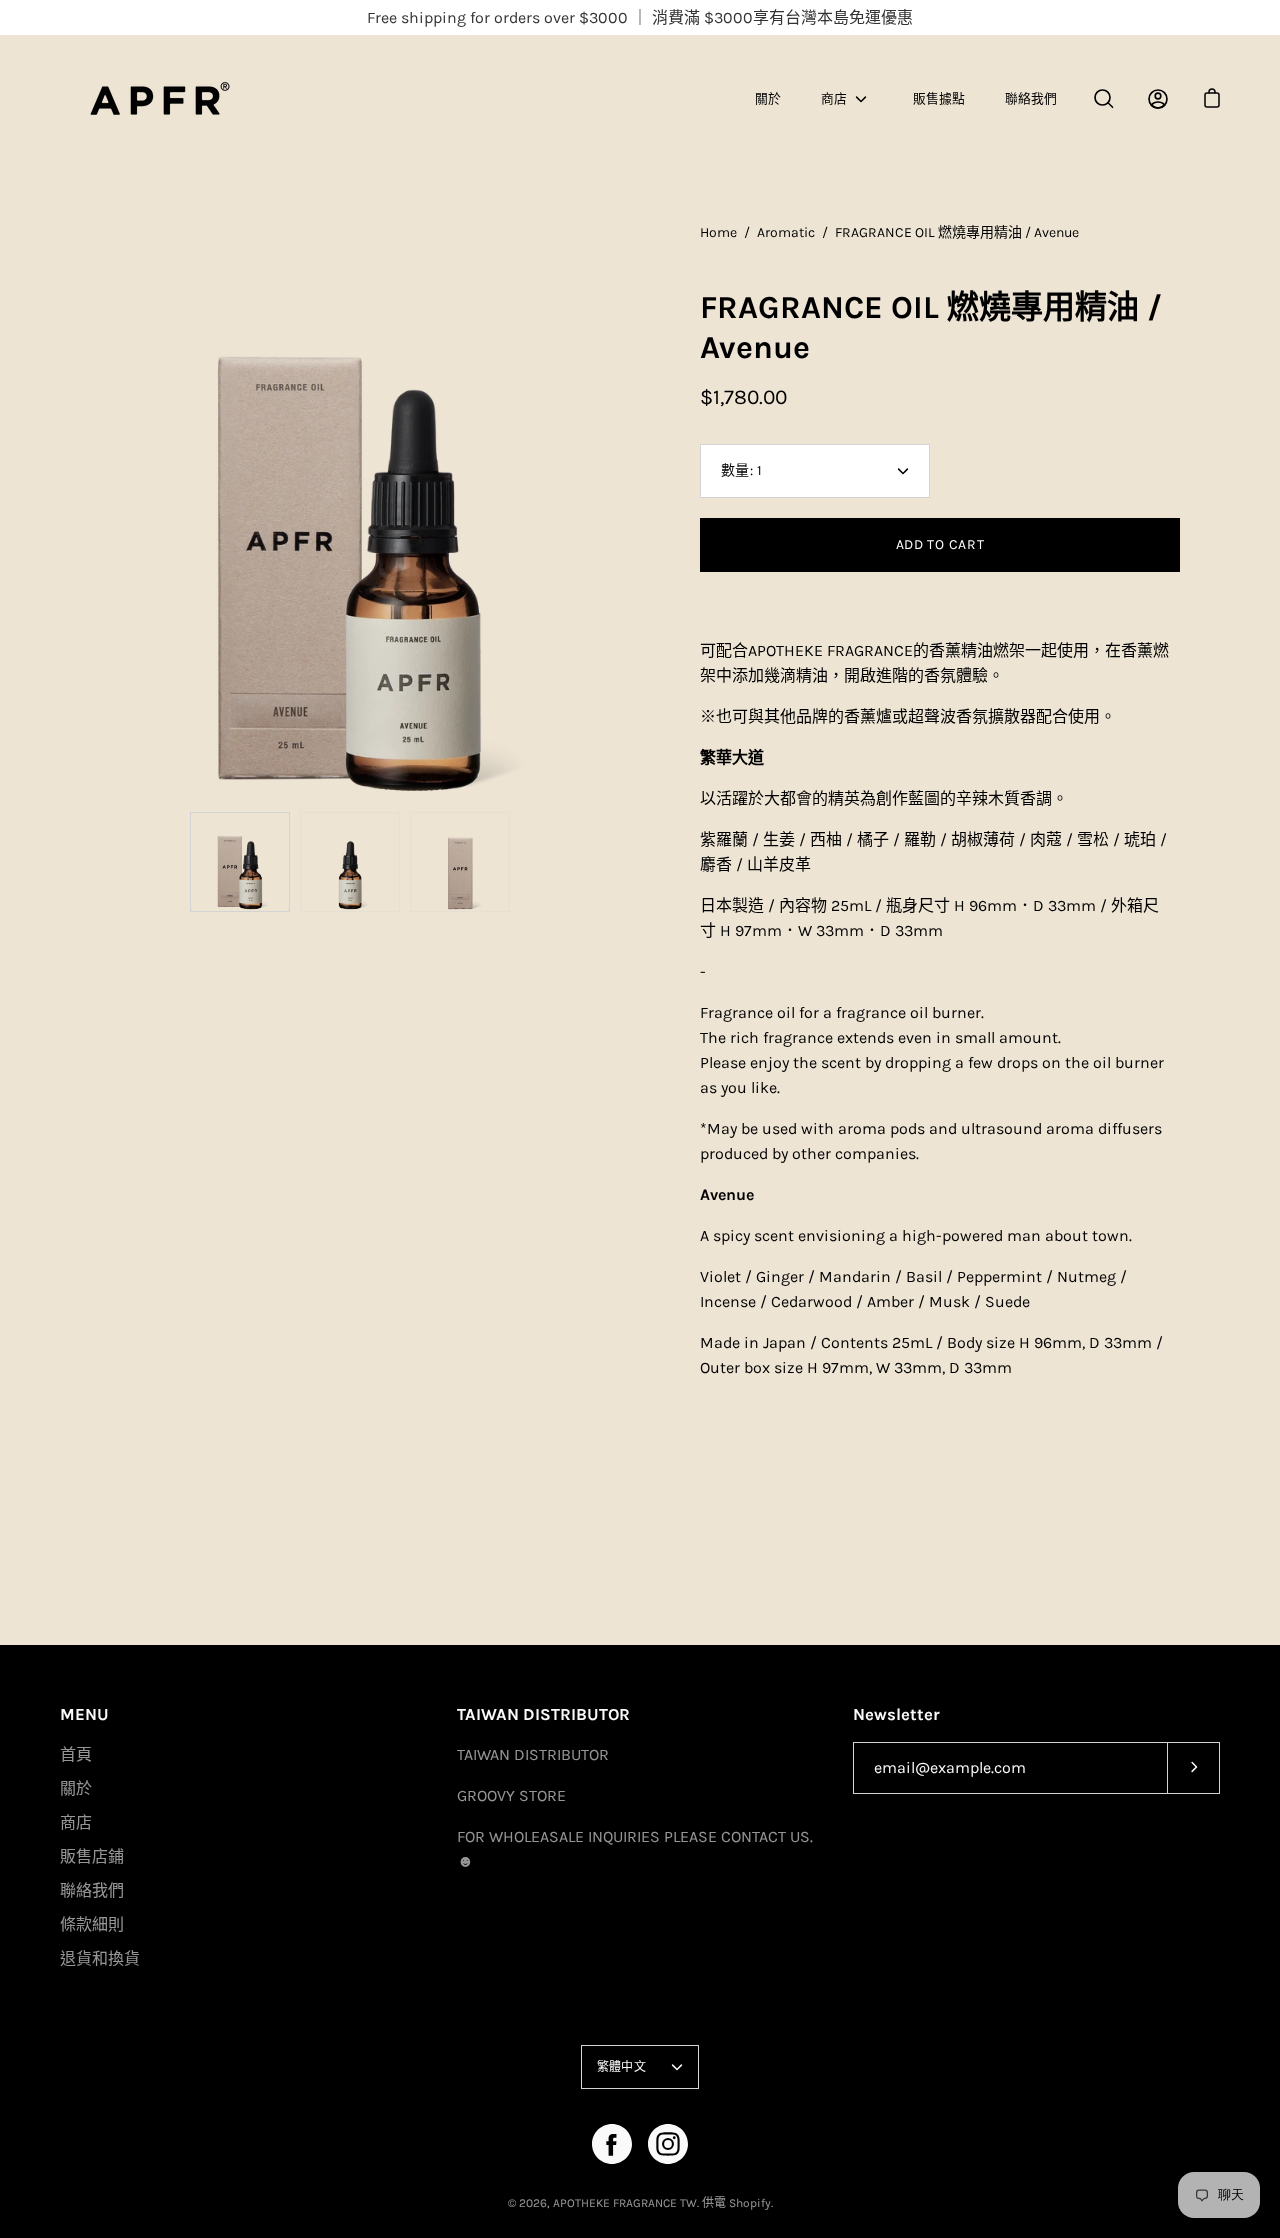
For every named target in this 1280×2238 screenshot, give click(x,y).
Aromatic (786, 232)
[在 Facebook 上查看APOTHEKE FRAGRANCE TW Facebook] (612, 2144)
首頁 (76, 1754)
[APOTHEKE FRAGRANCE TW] (185, 98)
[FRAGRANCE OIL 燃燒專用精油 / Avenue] (240, 862)
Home (718, 232)
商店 (834, 98)
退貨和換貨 (100, 1958)
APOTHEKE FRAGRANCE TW (625, 2203)
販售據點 (939, 98)
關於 (768, 98)
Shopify (750, 2203)
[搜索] (1104, 99)
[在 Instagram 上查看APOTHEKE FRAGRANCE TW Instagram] (668, 2144)
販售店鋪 (92, 1856)
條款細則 (92, 1924)
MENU (84, 1714)
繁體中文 (621, 2067)
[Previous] (60, 512)
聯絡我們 (1031, 98)
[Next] (640, 512)
